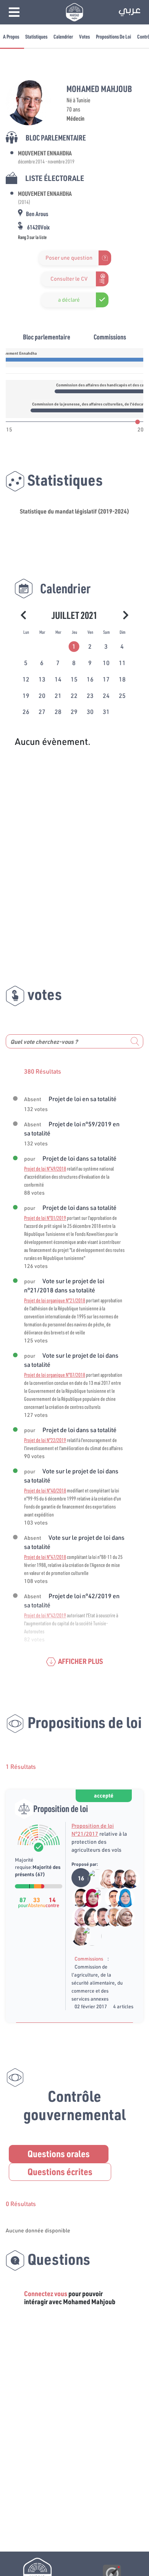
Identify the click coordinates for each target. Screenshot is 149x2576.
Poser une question (69, 258)
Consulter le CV (69, 279)
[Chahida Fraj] (77, 1917)
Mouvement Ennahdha (45, 153)
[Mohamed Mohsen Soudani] (99, 1898)
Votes (84, 36)
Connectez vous (46, 2293)
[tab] (74, 646)
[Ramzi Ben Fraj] (93, 1878)
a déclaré (69, 300)
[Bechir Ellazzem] (126, 1878)
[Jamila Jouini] (121, 1917)
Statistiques (36, 36)
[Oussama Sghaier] (110, 1898)
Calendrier (63, 36)
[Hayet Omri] (88, 1917)
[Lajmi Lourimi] (110, 1917)
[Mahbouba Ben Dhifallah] (121, 1898)
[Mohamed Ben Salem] (87, 1936)
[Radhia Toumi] (88, 1898)
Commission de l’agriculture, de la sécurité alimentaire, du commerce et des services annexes (97, 1983)
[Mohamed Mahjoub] (116, 1878)
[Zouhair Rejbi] (99, 1917)
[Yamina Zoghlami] (77, 1936)
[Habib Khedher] (77, 1898)
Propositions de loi (113, 36)
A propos (11, 36)
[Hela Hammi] (104, 1878)
